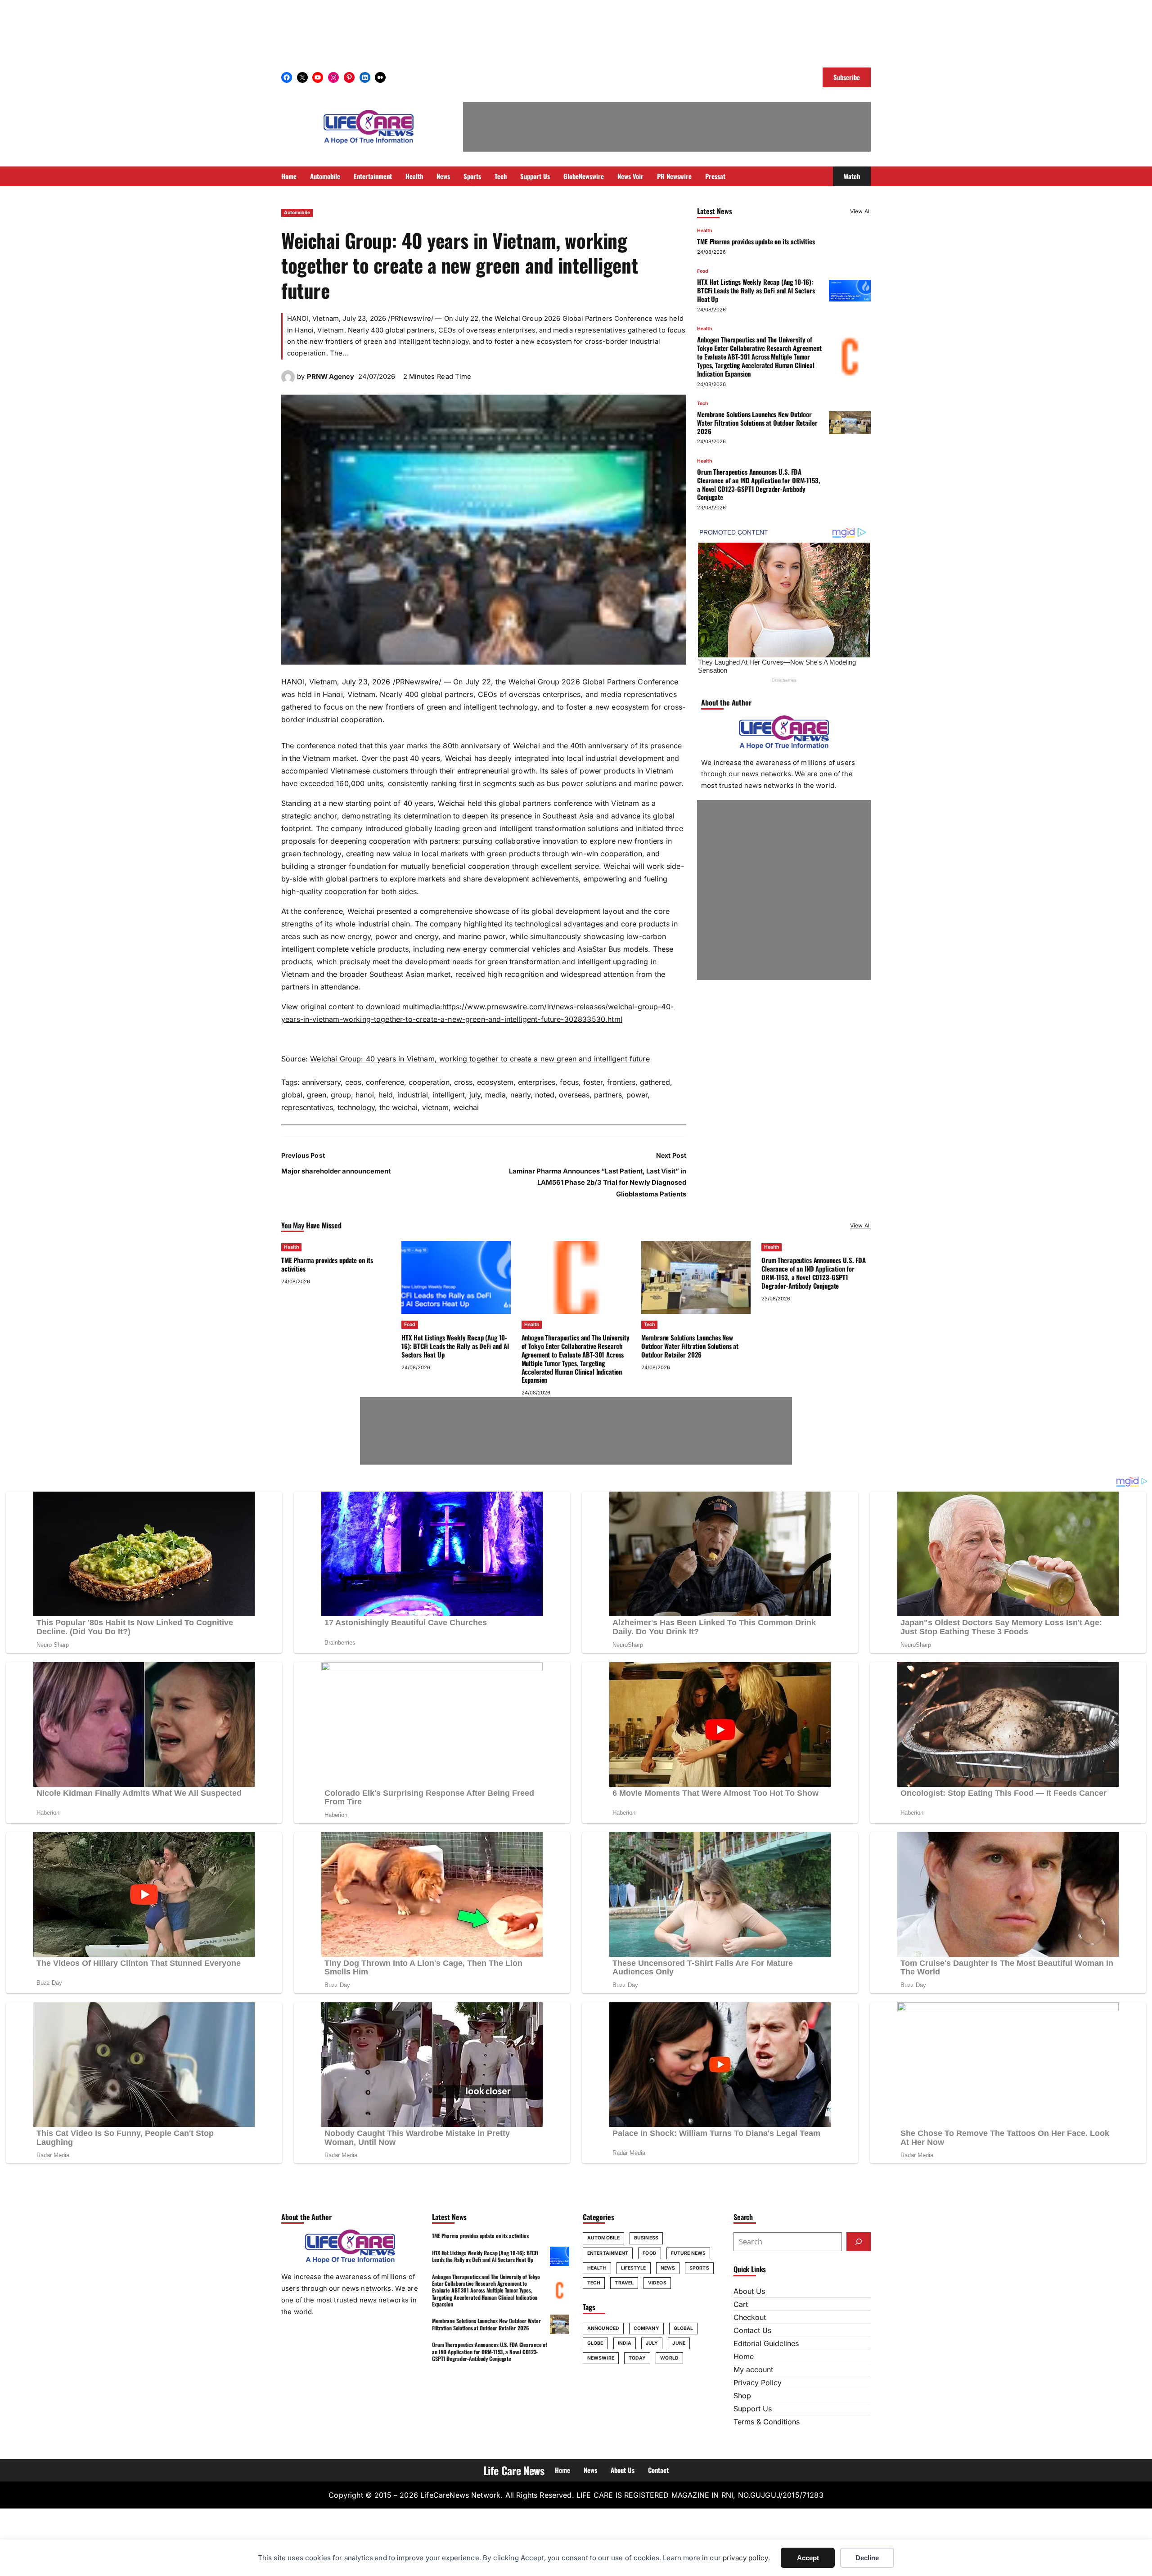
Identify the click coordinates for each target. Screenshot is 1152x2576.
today (637, 2358)
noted (545, 1095)
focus (569, 1082)
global (292, 1095)
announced (603, 2328)
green (317, 1095)
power (637, 1095)
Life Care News (514, 2470)
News (668, 2268)
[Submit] (859, 2242)
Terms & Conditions (767, 2422)
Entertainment (608, 2253)
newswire (601, 2358)
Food (703, 271)
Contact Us (752, 2330)
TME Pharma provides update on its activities (756, 241)
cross (463, 1082)
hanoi (365, 1095)
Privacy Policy (758, 2383)
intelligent (449, 1095)
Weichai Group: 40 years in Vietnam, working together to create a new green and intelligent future (480, 1059)
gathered (655, 1082)
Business (646, 2238)
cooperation (429, 1082)
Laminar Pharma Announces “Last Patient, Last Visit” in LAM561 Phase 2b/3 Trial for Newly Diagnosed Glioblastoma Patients (598, 1183)
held (386, 1095)
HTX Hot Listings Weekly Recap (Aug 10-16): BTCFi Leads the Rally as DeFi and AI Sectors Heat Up (756, 290)
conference (385, 1082)
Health (704, 231)
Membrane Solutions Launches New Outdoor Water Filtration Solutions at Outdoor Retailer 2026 (757, 423)
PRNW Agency (331, 377)
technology (356, 1107)
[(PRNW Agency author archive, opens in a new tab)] (288, 381)
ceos (353, 1082)
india (625, 2343)
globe (595, 2343)
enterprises (537, 1082)
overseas (574, 1095)
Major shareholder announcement (336, 1171)
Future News (688, 2253)
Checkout (750, 2317)
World (669, 2358)
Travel (624, 2283)
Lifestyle (634, 2268)
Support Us (753, 2409)
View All (860, 211)
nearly (520, 1095)
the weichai (398, 1107)
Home (744, 2356)
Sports (699, 2268)
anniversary (321, 1082)
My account (753, 2369)
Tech (702, 403)
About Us (749, 2291)
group (341, 1095)
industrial (413, 1095)
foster (593, 1082)
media (495, 1095)
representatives (307, 1107)
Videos (657, 2283)
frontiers (621, 1082)
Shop (742, 2396)
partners (608, 1095)
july (475, 1095)
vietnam (435, 1107)
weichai (466, 1107)
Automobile (297, 213)
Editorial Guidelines (766, 2343)
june (679, 2343)
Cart (741, 2304)
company (646, 2328)
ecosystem (495, 1082)
